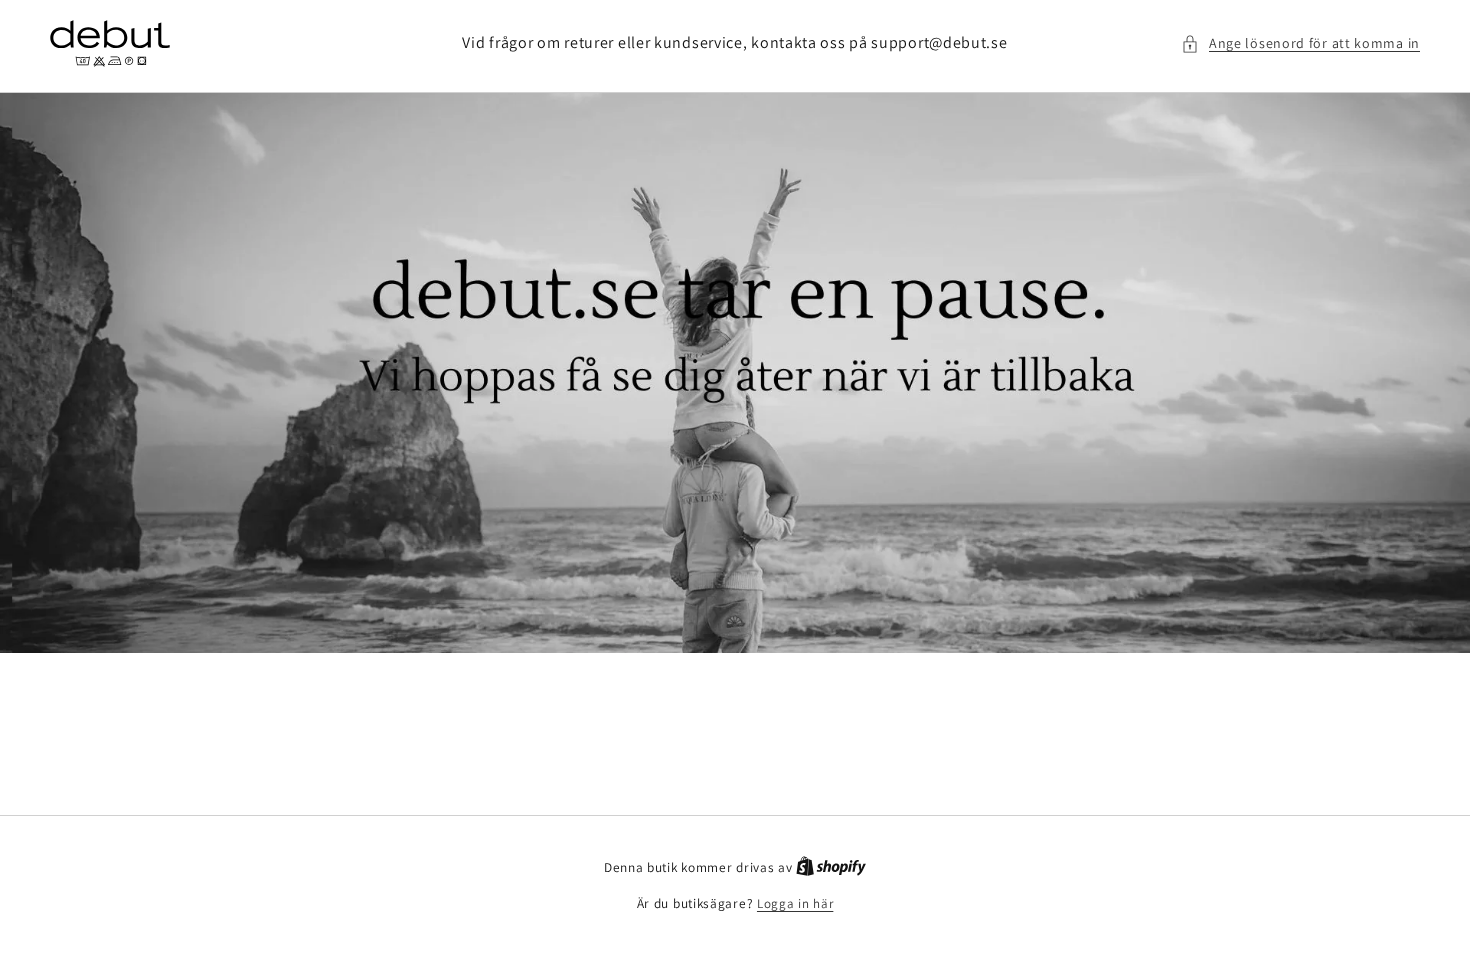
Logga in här (795, 903)
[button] (1300, 43)
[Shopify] (831, 867)
